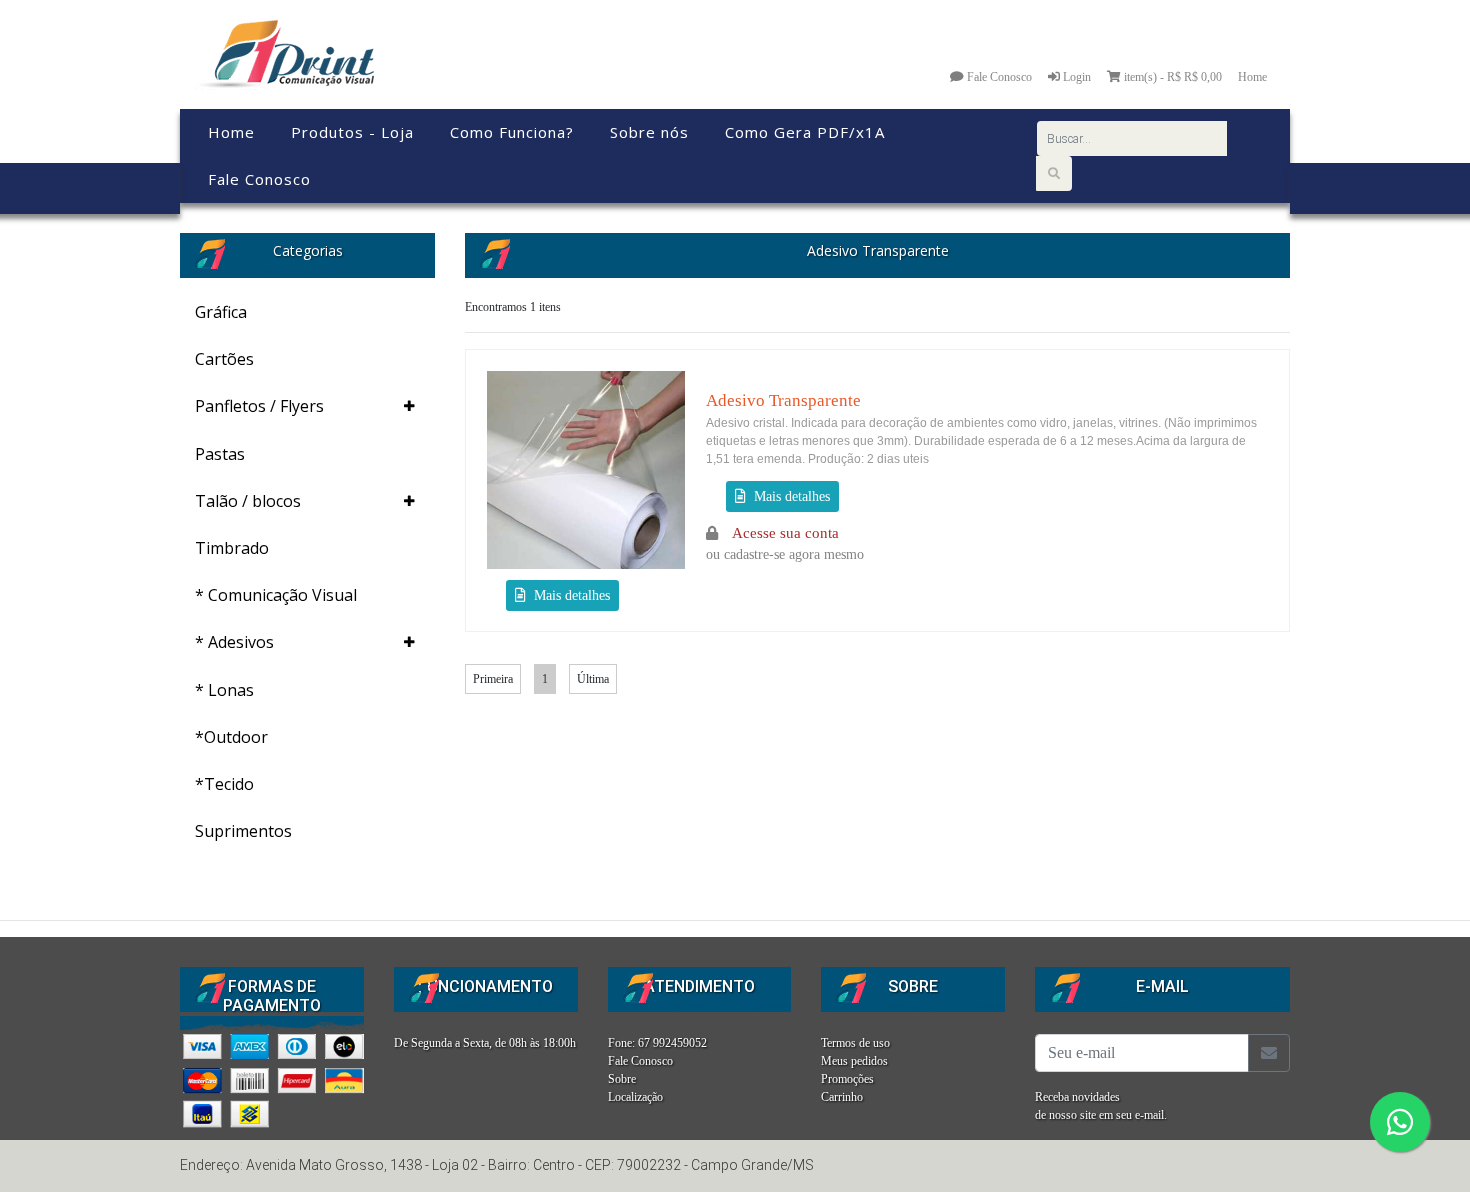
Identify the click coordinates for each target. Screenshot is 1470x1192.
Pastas (220, 454)
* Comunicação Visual (276, 595)
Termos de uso (855, 1043)
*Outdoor (231, 737)
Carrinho (842, 1097)
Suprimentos (243, 831)
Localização (635, 1097)
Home (1252, 77)
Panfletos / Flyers (259, 406)
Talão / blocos (248, 501)
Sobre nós (649, 132)
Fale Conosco (998, 77)
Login (1075, 77)
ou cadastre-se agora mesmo (785, 544)
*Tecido (224, 784)
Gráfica (221, 312)
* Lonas (224, 690)
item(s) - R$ (1173, 77)
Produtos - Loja (352, 132)
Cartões (224, 359)
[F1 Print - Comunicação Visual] (284, 53)
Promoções (847, 1079)
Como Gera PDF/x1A (805, 132)
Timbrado (232, 548)
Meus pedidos (854, 1061)
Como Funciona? (512, 132)
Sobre (622, 1079)
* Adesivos (234, 642)
